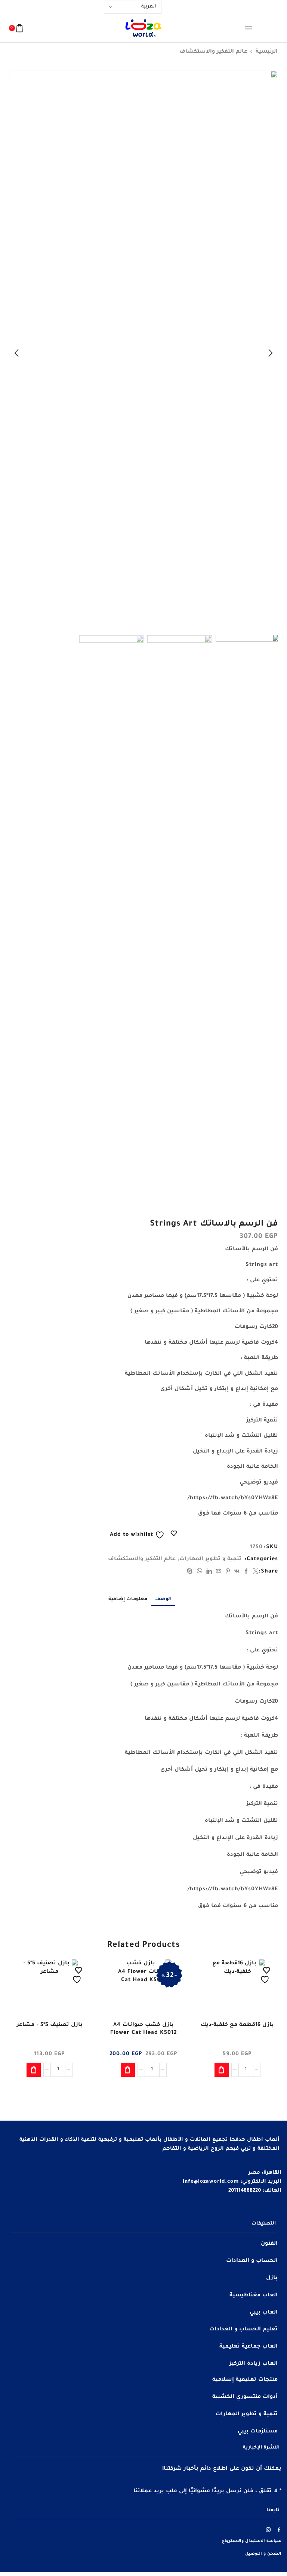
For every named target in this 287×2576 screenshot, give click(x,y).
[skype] (191, 1573)
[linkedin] (209, 1573)
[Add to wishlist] (266, 1975)
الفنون (269, 2244)
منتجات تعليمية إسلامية (245, 2380)
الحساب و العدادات (252, 2261)
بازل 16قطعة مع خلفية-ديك (237, 2025)
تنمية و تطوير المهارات (210, 1559)
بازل (272, 2278)
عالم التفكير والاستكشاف (213, 52)
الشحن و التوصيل (263, 2554)
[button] (271, 353)
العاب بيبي (264, 2313)
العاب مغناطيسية (254, 2296)
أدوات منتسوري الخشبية (245, 2397)
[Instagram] (269, 2530)
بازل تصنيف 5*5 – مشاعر (50, 2025)
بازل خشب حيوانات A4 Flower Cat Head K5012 (143, 2029)
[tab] (163, 1599)
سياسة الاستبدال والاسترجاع (252, 2541)
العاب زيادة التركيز (254, 2364)
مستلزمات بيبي (258, 2432)
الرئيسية (267, 52)
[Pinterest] (228, 1573)
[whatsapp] (200, 1573)
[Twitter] (255, 1573)
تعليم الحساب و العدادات (243, 2330)
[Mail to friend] (219, 1573)
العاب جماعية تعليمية (249, 2347)
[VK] (237, 1573)
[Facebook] (246, 1573)
